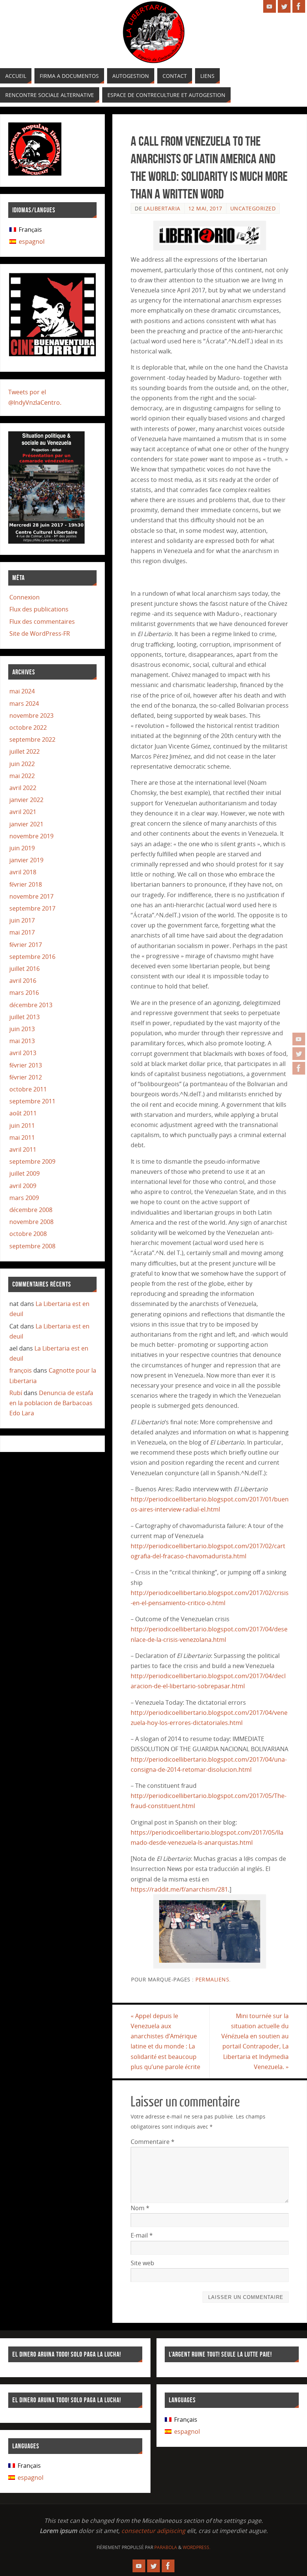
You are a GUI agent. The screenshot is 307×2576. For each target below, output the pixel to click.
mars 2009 (24, 1198)
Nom (140, 2208)
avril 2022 (23, 788)
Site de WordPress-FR (40, 634)
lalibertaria (162, 208)
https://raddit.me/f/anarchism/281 (179, 1889)
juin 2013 (22, 1029)
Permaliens (212, 1979)
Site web (142, 2263)
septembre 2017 (32, 908)
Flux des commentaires (42, 622)
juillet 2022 (25, 751)
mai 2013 (22, 1041)
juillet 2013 (25, 1017)
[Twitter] (299, 1054)
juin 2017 (22, 920)
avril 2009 (23, 1186)
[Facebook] (299, 1068)
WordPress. (197, 2547)
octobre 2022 (28, 727)
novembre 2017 (31, 896)
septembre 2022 (32, 739)
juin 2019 (22, 848)
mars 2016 (24, 993)
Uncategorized (253, 208)
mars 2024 (24, 704)
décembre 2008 (31, 1210)
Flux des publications (39, 609)
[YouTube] (299, 1039)
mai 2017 (22, 932)
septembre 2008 (32, 1246)
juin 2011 (22, 1126)
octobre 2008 (28, 1234)
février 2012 (26, 1077)
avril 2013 (23, 1053)
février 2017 (26, 945)
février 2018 (26, 884)
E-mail (142, 2235)
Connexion (25, 597)
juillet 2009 (25, 1173)
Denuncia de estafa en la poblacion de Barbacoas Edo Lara (51, 1403)
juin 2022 (22, 764)
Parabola (166, 2547)
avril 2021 (23, 812)
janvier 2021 (26, 824)
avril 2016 (23, 981)
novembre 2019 (31, 836)
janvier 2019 (26, 860)
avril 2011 (23, 1149)
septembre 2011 (32, 1101)
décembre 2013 (31, 1005)
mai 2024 (22, 691)
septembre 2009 (32, 1161)
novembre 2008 (31, 1222)
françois (21, 1370)
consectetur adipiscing (153, 2531)
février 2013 (26, 1065)
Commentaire (153, 2142)
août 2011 (23, 1113)
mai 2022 (22, 776)
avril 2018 (23, 872)
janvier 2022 (26, 800)
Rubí (16, 1393)
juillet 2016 (25, 969)
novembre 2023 (31, 716)
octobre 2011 (28, 1089)
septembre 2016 (32, 957)
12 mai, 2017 (205, 208)
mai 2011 (22, 1137)
